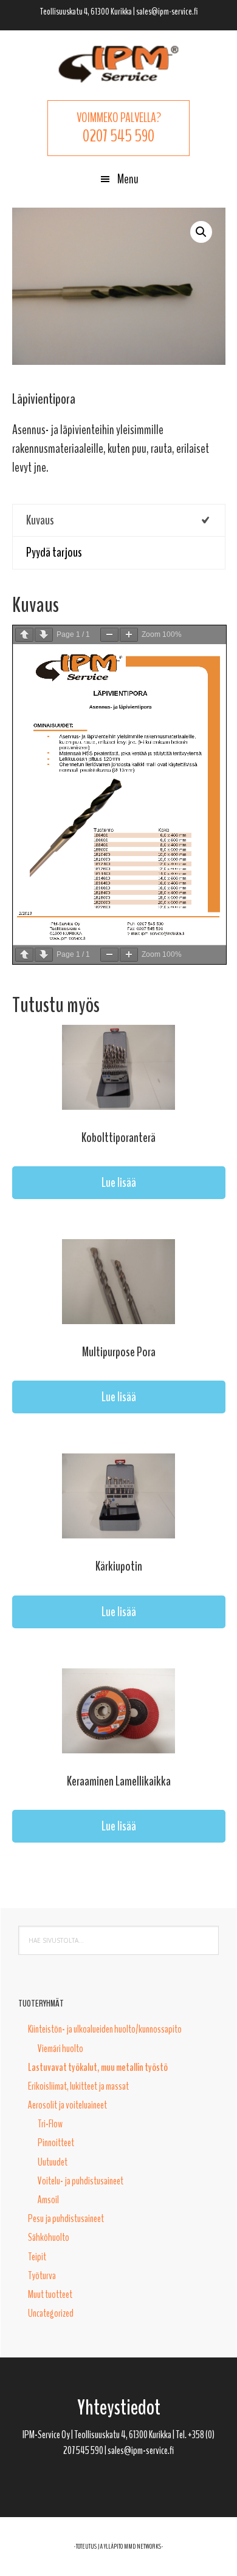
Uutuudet (53, 2162)
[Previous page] (24, 635)
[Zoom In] (129, 635)
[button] (201, 232)
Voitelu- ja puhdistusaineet (81, 2181)
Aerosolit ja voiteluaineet (67, 2105)
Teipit (37, 2257)
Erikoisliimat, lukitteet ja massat (78, 2086)
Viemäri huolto (60, 2048)
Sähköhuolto (49, 2237)
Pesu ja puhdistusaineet (66, 2218)
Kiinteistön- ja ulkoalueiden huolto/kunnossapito (105, 2029)
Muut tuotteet (50, 2294)
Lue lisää (119, 1183)
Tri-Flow (50, 2124)
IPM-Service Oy (118, 64)
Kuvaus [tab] (40, 520)
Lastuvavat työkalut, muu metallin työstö (98, 2067)
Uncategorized (51, 2313)
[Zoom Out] (109, 635)
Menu (128, 179)
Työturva (42, 2275)
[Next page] (44, 635)
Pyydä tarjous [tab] (54, 552)
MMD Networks (143, 2546)
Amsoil (48, 2200)
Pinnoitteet (56, 2143)
